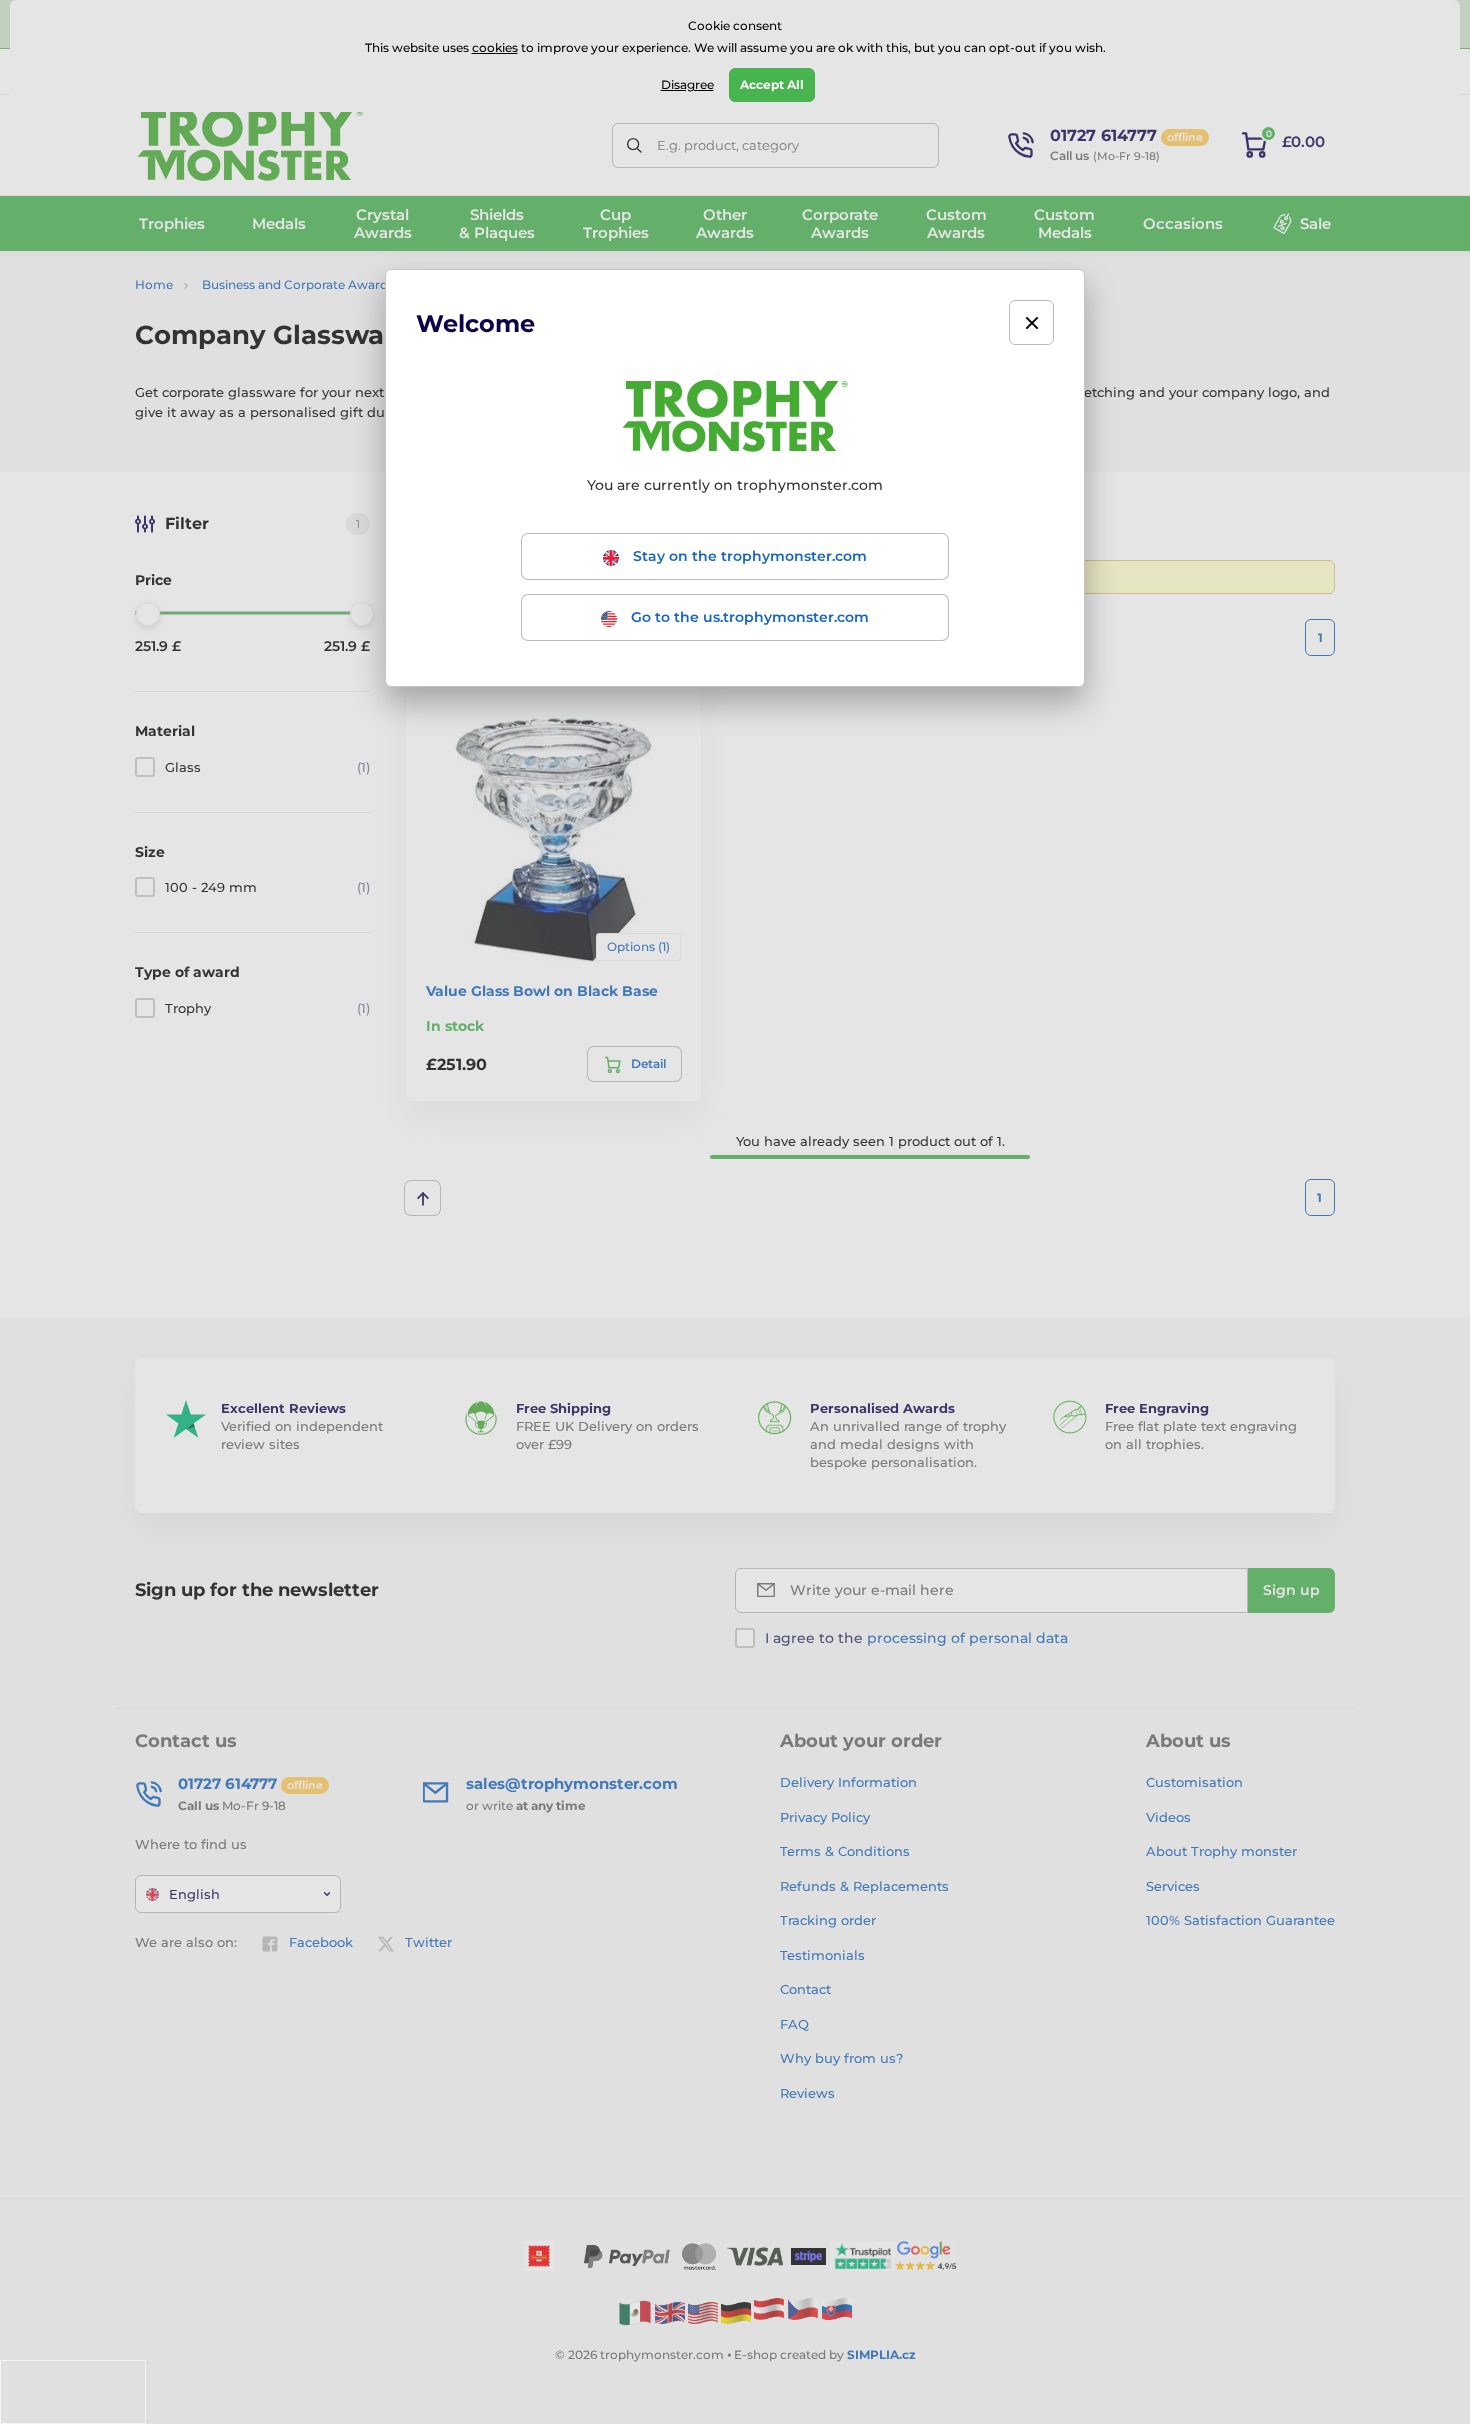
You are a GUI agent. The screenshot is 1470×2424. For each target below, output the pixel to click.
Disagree (687, 84)
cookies (495, 47)
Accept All (772, 84)
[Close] (1031, 322)
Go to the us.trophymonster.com (748, 617)
